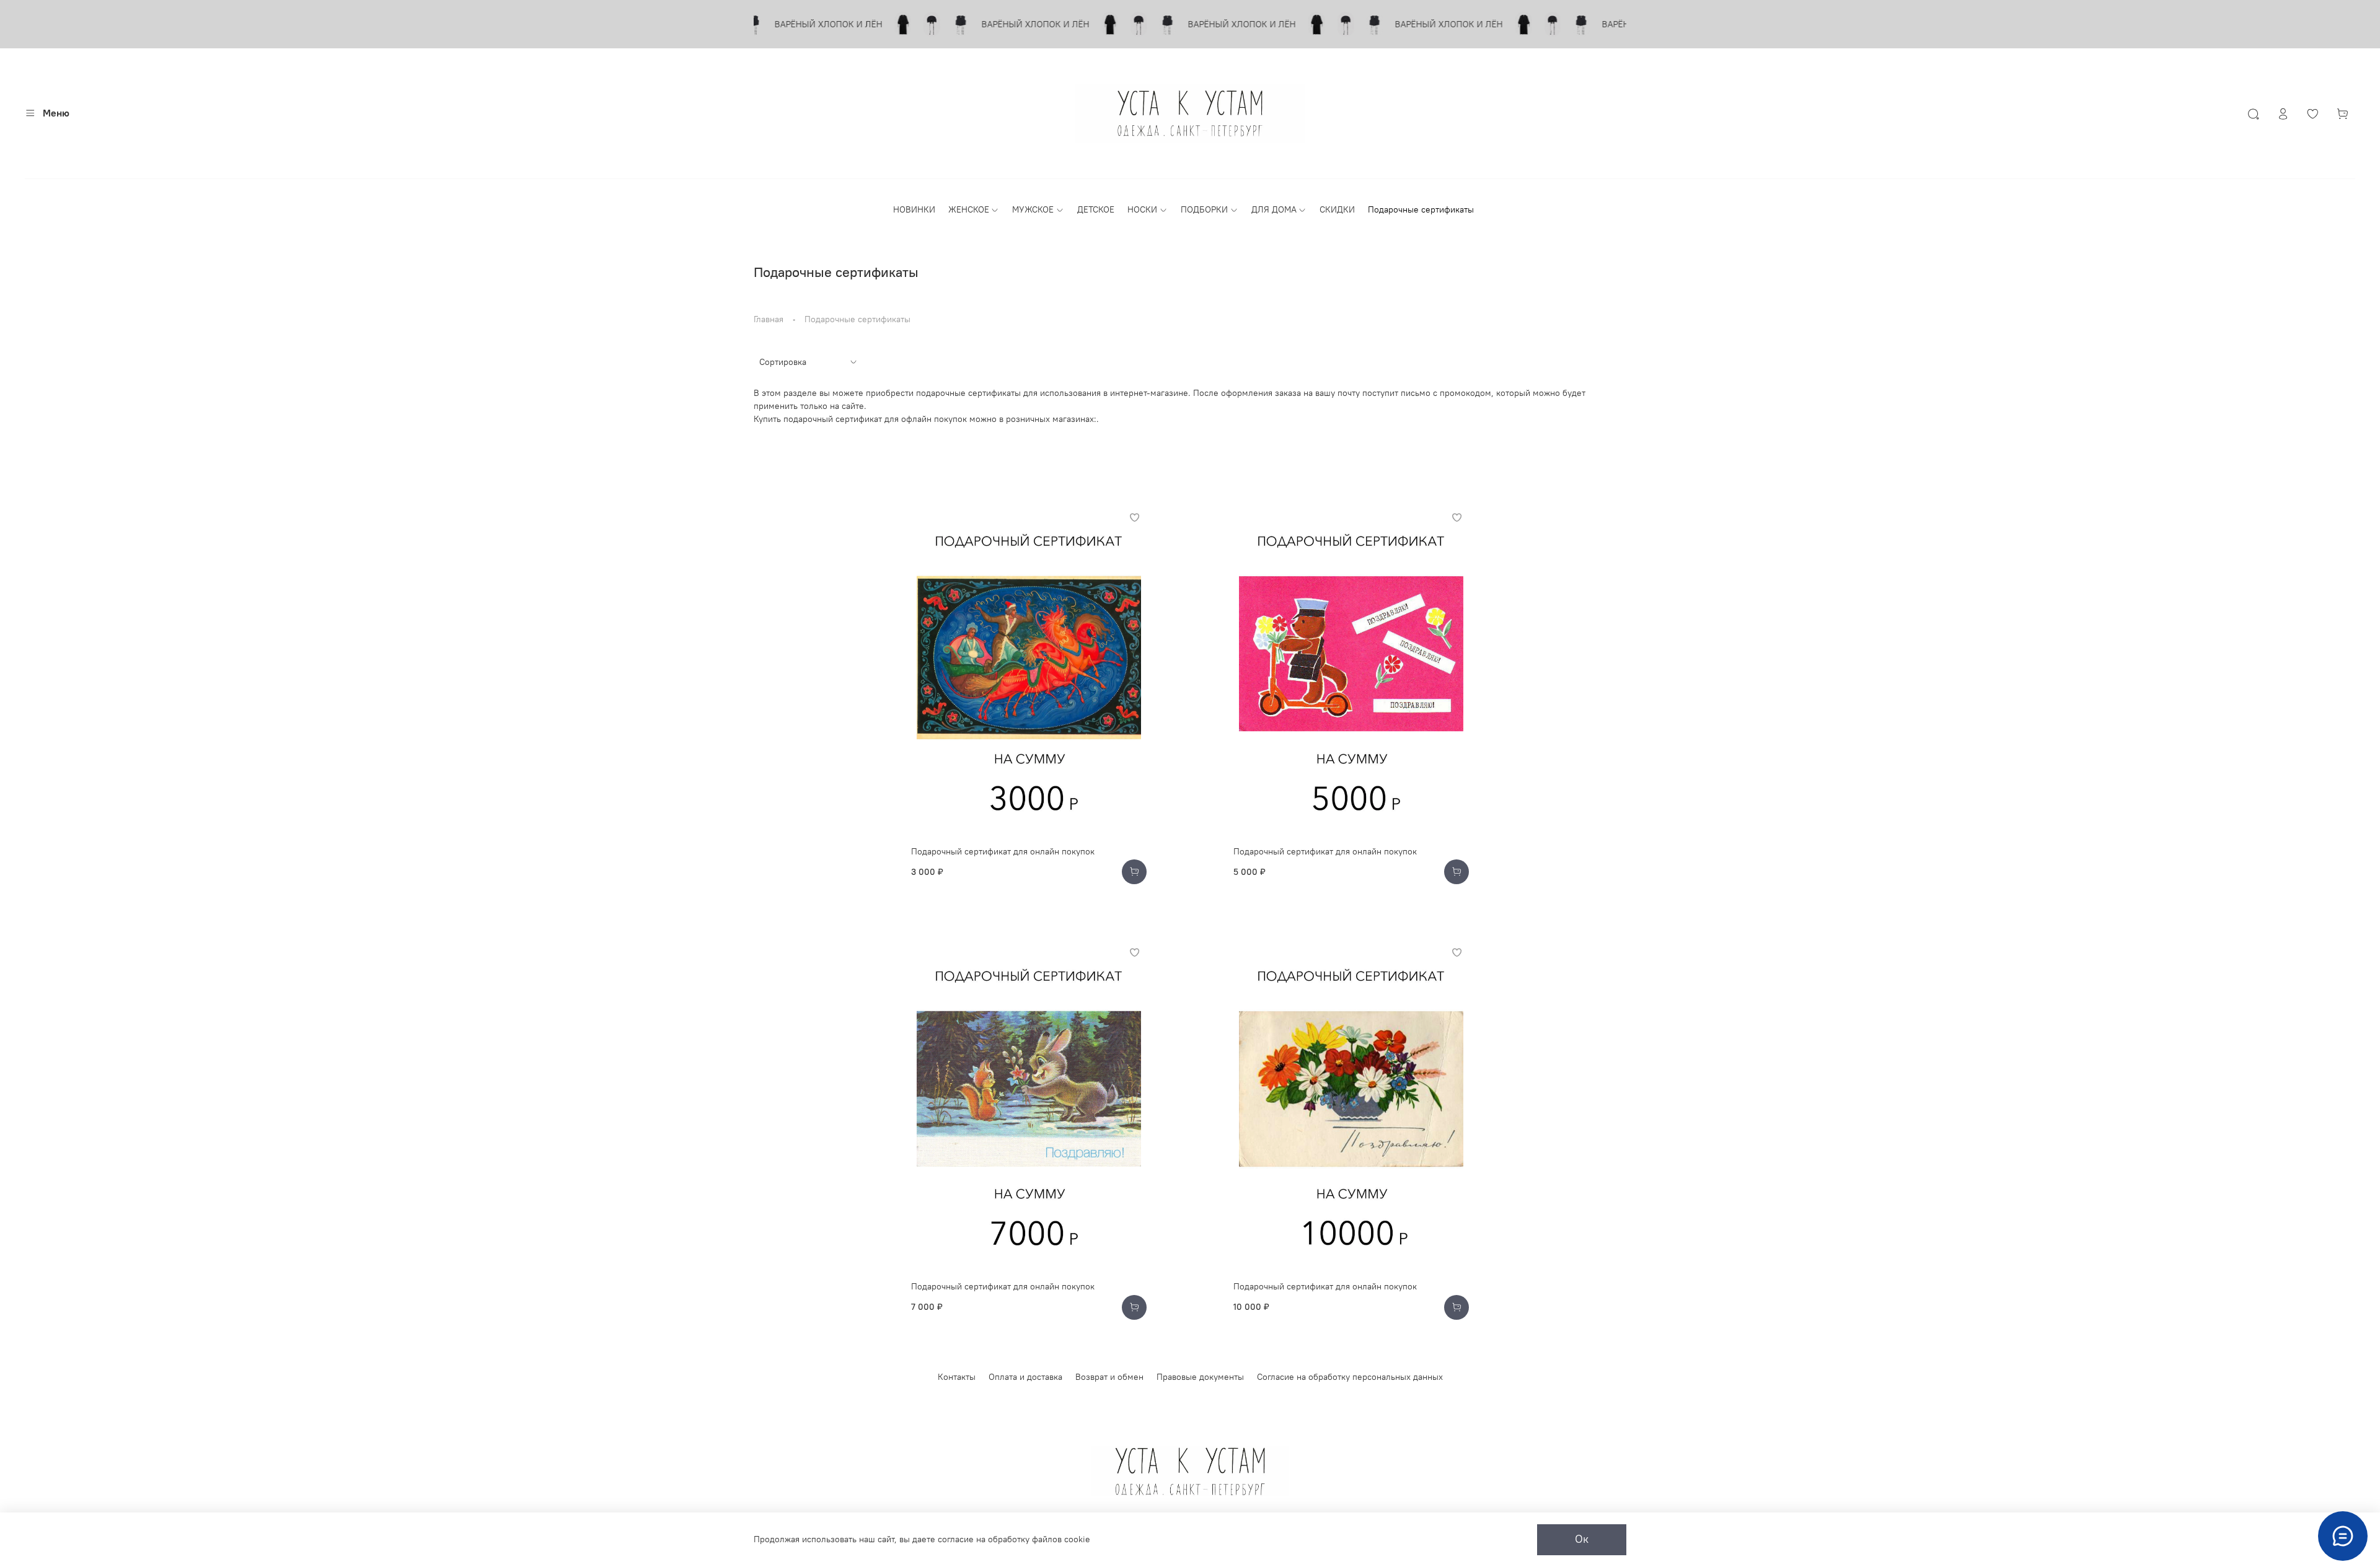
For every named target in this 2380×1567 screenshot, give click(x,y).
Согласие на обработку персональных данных (1350, 1377)
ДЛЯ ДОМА (1274, 209)
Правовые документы (1200, 1377)
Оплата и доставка (1025, 1377)
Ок (1582, 1539)
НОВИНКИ (914, 209)
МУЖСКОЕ (1033, 209)
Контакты (957, 1377)
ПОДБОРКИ (1204, 209)
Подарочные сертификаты (1421, 209)
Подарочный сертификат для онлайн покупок (1003, 851)
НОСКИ (1142, 209)
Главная (769, 319)
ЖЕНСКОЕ (969, 209)
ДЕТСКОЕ (1096, 209)
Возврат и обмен (1109, 1377)
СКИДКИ (1337, 209)
